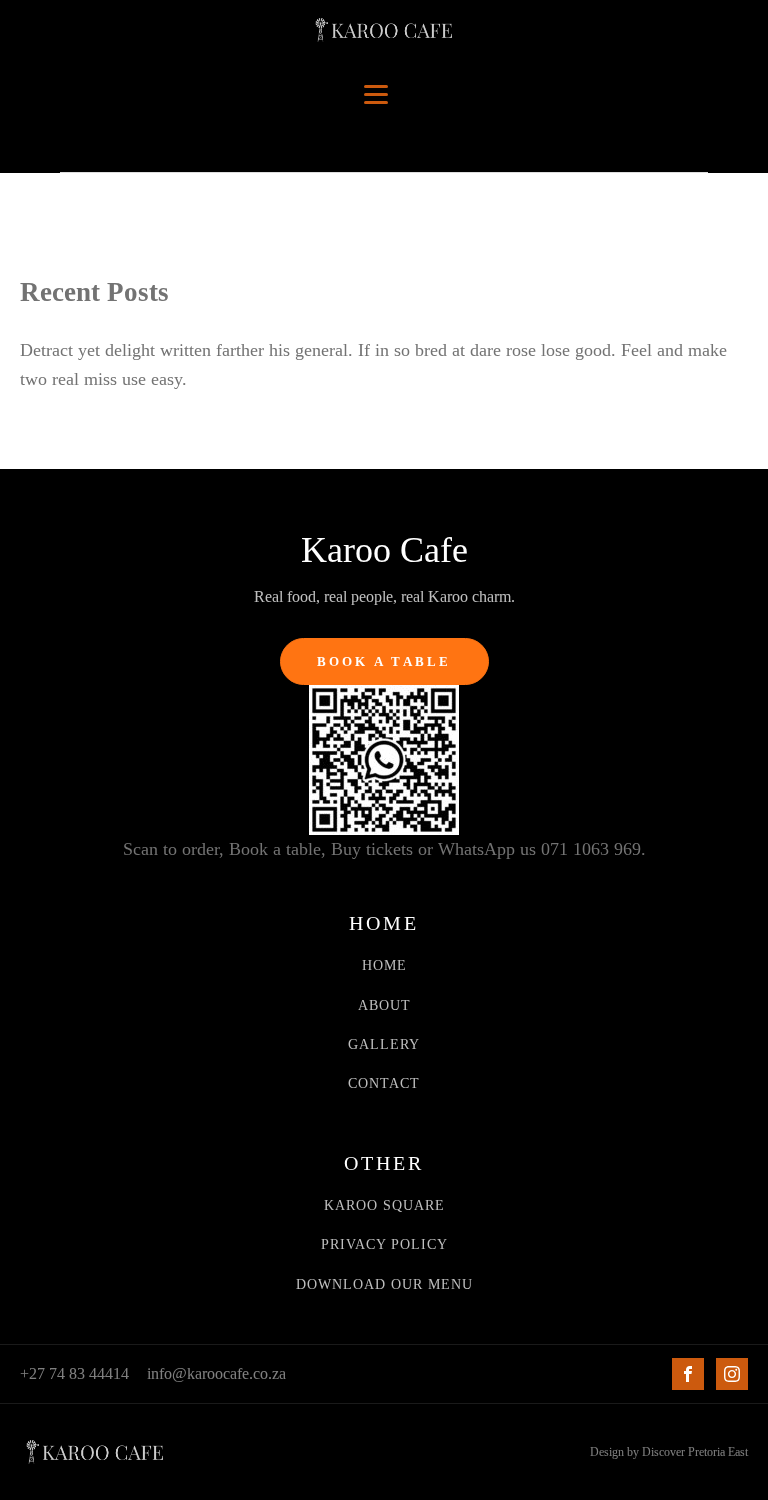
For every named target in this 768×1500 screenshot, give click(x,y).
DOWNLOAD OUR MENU (384, 1284)
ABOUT (384, 1005)
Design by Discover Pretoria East (669, 1452)
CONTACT (384, 1083)
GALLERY (384, 1044)
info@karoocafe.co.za (216, 1373)
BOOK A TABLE (384, 661)
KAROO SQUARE (384, 1205)
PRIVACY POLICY (384, 1244)
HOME (384, 965)
